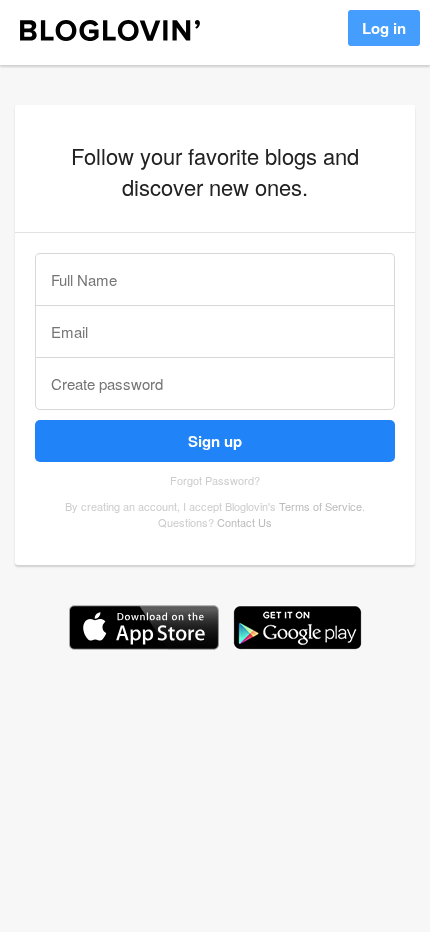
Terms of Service (320, 506)
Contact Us (244, 522)
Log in (384, 28)
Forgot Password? (215, 480)
